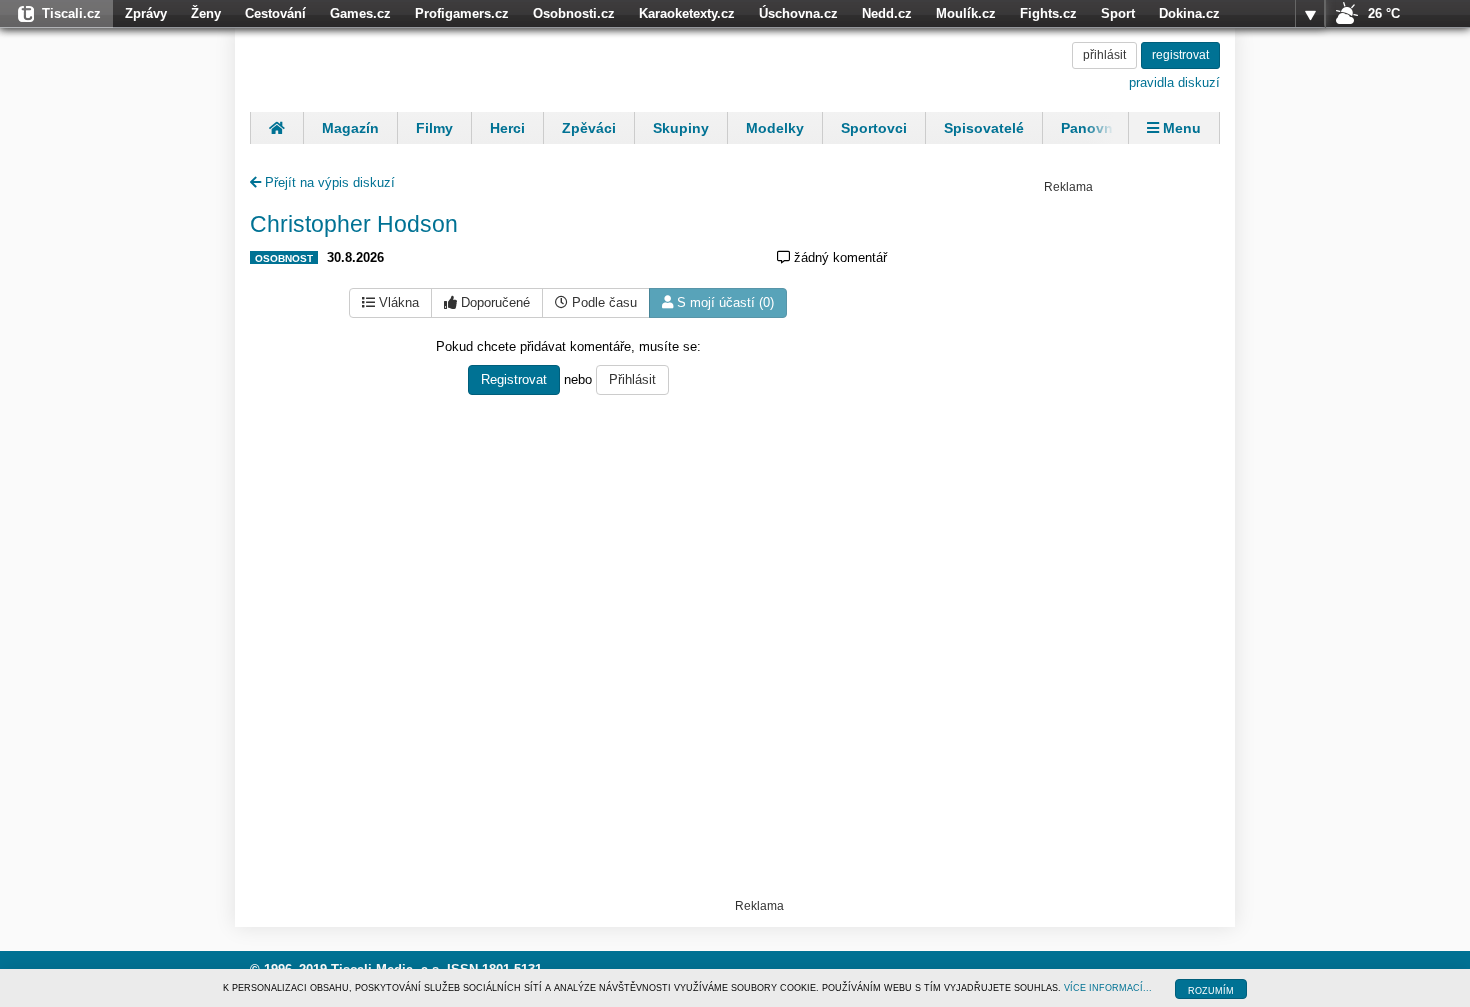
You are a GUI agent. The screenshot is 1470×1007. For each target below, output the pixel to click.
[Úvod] (276, 128)
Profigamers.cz (462, 13)
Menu (1180, 128)
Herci (507, 128)
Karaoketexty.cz (687, 13)
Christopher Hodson (354, 224)
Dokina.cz (1189, 13)
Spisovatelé (984, 128)
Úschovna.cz (798, 13)
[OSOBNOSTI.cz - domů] (380, 67)
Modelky (775, 128)
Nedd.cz (887, 13)
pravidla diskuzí (1174, 82)
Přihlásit (632, 379)
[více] (1310, 14)
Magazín (350, 128)
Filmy (434, 128)
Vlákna (397, 302)
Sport (1118, 13)
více (1310, 14)
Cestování (275, 13)
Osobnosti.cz (574, 13)
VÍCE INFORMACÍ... (1108, 988)
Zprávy (146, 13)
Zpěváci (589, 128)
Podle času (602, 302)
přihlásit (1104, 55)
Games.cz (360, 13)
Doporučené (493, 302)
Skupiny (681, 128)
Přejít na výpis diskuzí (328, 182)
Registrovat (514, 379)
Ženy (206, 13)
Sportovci (874, 128)
